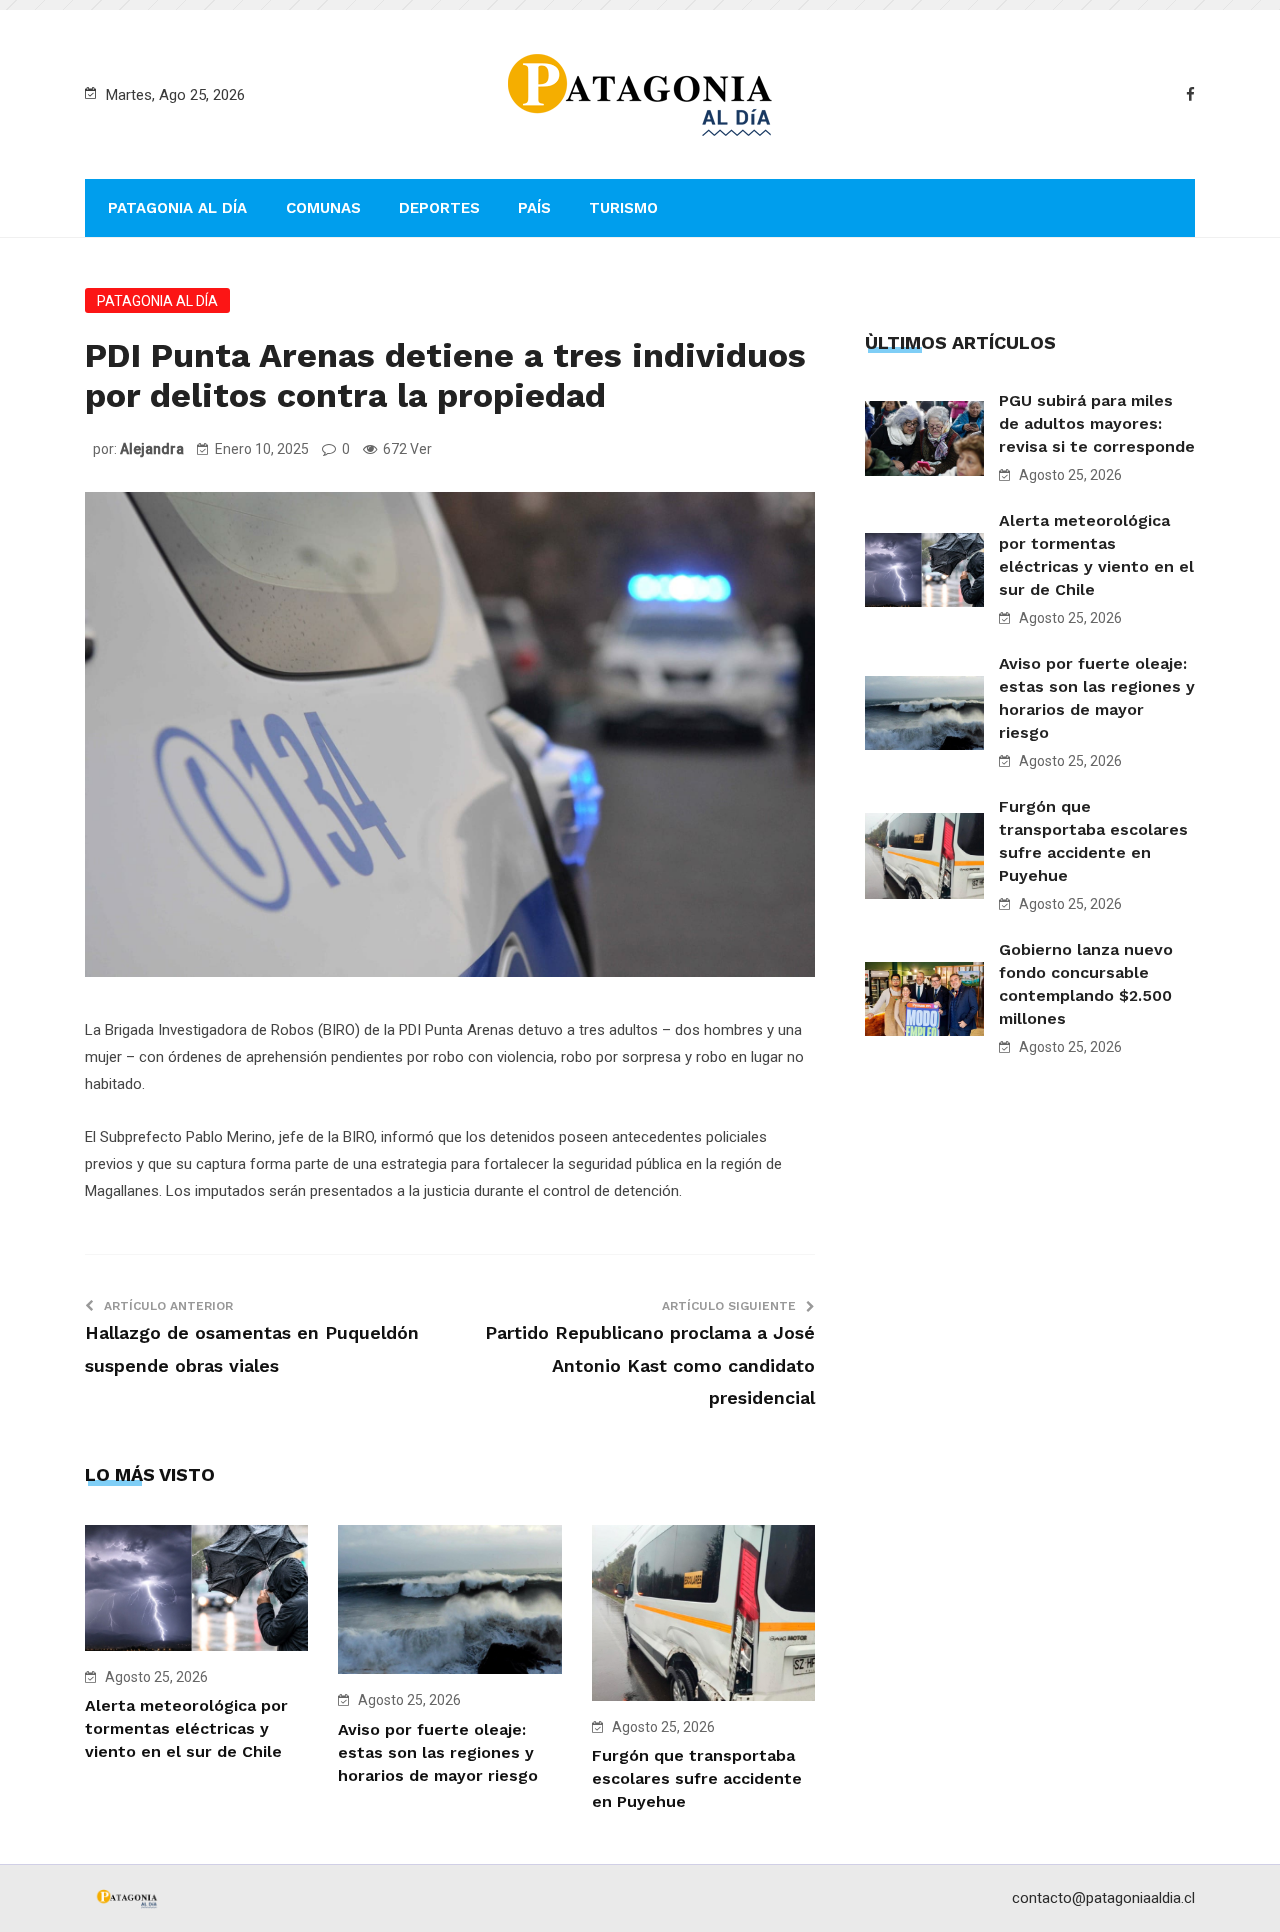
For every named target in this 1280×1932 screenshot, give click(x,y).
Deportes (439, 208)
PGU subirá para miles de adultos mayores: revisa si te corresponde (1097, 423)
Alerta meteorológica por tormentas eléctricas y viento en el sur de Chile (186, 1728)
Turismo (623, 208)
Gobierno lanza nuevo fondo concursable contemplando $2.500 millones (1086, 984)
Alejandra (152, 449)
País (534, 208)
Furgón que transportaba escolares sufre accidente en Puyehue (697, 1778)
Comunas (323, 208)
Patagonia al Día (177, 208)
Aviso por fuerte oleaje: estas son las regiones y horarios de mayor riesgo (438, 1752)
